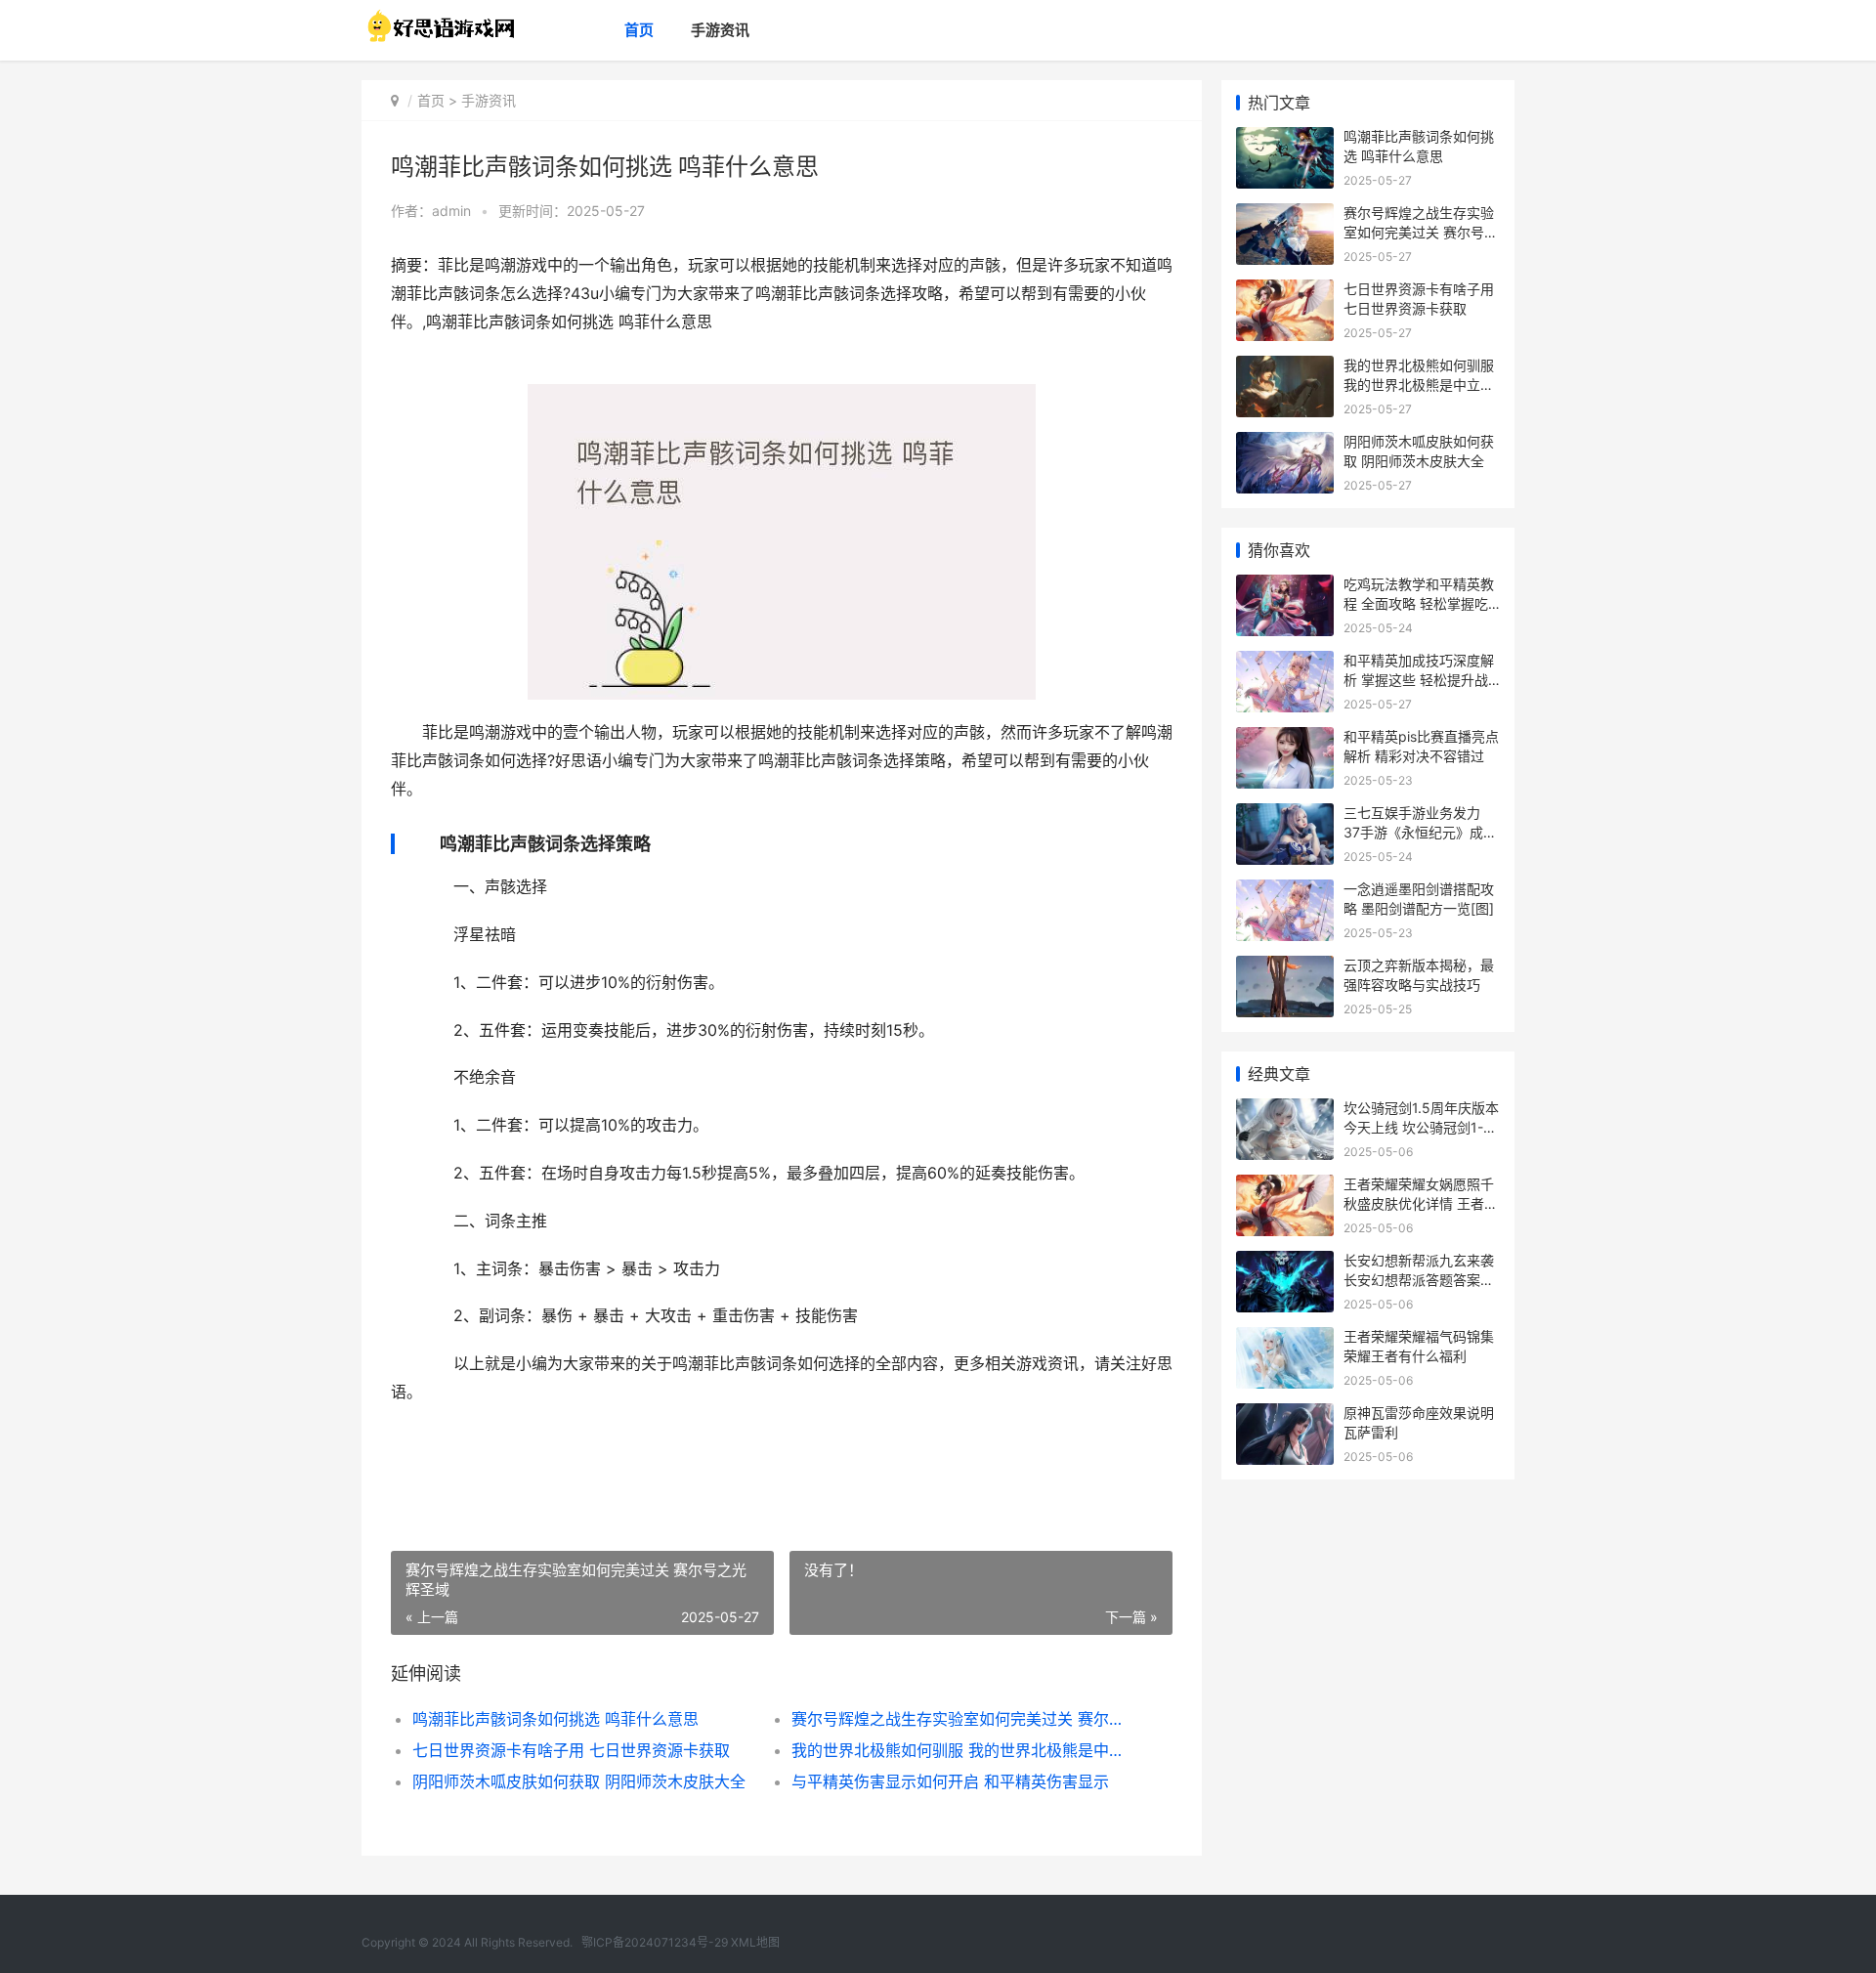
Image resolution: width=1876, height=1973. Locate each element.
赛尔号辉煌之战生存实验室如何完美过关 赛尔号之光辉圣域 (962, 1719)
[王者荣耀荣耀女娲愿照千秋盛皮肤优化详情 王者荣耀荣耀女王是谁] (1285, 1187)
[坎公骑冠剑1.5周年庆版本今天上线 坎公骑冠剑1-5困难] (1285, 1111)
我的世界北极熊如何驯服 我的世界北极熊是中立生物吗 (962, 1750)
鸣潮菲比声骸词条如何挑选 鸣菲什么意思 (555, 1719)
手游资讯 (720, 30)
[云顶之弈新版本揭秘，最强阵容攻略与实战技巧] (1285, 968)
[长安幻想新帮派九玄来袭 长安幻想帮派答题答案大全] (1285, 1263)
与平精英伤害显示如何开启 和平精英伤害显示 (950, 1781)
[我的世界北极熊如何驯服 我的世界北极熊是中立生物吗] (1285, 368)
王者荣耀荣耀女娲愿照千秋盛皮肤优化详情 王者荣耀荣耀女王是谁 (1421, 1203)
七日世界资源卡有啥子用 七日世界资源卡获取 (571, 1750)
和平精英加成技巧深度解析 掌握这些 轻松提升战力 (1419, 679)
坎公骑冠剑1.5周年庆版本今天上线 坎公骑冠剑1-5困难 (1421, 1127)
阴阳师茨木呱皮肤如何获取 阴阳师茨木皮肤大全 (579, 1781)
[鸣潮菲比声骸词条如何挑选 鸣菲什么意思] (1285, 139)
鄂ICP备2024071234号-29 (655, 1942)
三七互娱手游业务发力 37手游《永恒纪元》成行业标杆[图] (1420, 832)
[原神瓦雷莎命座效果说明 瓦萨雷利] (1285, 1415)
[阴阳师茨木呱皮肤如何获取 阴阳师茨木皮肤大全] (1285, 444)
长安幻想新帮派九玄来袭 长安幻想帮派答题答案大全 (1419, 1279)
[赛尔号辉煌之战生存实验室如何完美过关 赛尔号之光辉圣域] (1285, 215)
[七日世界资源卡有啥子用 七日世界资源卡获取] (1285, 292)
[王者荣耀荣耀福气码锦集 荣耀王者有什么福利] (1285, 1339)
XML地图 (755, 1942)
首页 (639, 30)
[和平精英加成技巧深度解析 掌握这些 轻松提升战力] (1285, 663)
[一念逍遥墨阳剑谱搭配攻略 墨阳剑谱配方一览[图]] (1285, 892)
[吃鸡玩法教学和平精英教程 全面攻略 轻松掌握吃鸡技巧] (1285, 587)
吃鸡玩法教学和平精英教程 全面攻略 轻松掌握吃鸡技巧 (1419, 603)
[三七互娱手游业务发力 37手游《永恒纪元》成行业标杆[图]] (1285, 815)
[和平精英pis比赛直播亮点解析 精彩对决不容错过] (1285, 739)
